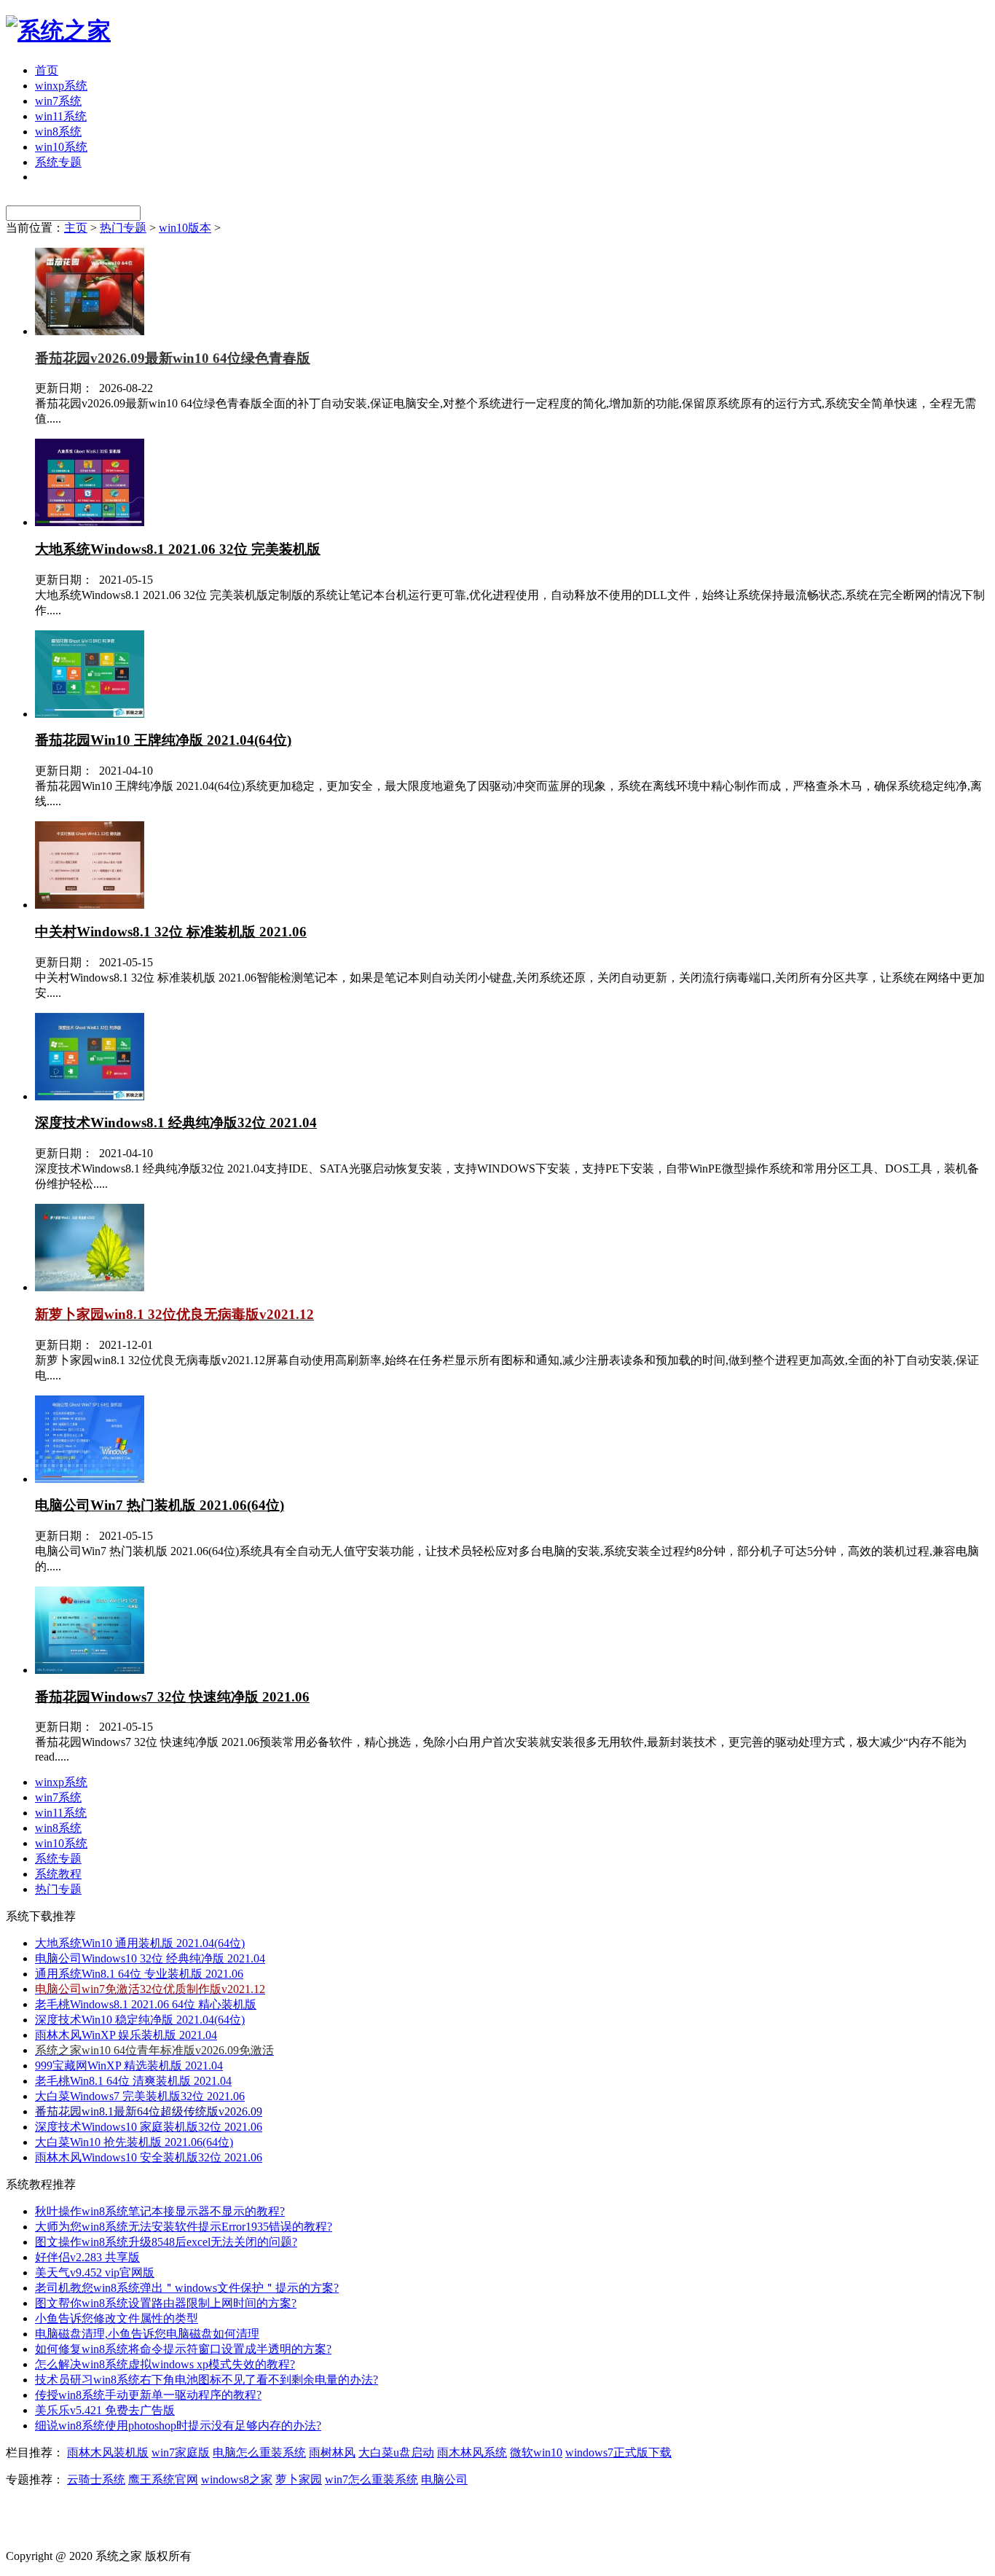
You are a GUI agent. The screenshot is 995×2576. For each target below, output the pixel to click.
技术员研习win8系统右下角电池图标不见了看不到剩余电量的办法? (207, 2380)
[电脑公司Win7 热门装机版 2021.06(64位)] (90, 1479)
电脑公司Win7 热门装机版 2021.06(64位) (160, 1505)
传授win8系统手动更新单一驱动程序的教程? (148, 2395)
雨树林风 (332, 2452)
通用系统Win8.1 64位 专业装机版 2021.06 (139, 1974)
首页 (47, 70)
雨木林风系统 (472, 2452)
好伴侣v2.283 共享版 (87, 2257)
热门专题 (123, 228)
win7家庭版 (181, 2452)
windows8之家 (237, 2479)
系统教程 (58, 1874)
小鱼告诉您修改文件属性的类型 (117, 2318)
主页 (76, 228)
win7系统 (58, 101)
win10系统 (61, 147)
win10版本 (185, 228)
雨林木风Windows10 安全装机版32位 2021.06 (149, 2157)
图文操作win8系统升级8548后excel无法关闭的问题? (166, 2242)
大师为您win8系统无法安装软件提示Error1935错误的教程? (184, 2227)
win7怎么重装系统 (371, 2479)
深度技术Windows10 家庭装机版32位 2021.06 (149, 2127)
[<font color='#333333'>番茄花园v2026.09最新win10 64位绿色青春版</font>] (90, 331)
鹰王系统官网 (163, 2479)
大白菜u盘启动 (396, 2452)
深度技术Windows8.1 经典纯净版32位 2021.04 (176, 1123)
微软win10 (536, 2452)
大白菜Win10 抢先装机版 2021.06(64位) (134, 2142)
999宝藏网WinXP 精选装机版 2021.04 (129, 2066)
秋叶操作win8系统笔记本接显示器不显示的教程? (160, 2211)
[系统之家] (58, 31)
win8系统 (58, 132)
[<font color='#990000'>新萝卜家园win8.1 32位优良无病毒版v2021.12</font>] (90, 1287)
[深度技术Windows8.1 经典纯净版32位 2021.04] (90, 1096)
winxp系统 (61, 86)
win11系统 (61, 116)
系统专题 (58, 162)
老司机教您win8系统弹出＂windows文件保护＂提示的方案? (187, 2288)
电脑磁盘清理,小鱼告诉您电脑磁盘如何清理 (147, 2334)
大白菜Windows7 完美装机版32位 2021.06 (140, 2096)
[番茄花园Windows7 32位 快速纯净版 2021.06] (90, 1670)
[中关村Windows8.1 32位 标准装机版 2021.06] (90, 905)
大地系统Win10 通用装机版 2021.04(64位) (140, 1943)
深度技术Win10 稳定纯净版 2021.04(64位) (140, 2020)
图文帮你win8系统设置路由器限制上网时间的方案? (166, 2303)
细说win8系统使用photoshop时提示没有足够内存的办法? (178, 2426)
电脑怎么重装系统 (259, 2452)
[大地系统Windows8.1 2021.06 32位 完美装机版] (90, 522)
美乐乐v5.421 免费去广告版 (105, 2410)
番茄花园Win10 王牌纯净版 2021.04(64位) (163, 740)
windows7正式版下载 (618, 2452)
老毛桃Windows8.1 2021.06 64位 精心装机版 (146, 2004)
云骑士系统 (96, 2479)
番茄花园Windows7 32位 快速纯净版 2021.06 (172, 1697)
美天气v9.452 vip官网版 (95, 2272)
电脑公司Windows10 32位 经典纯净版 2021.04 (150, 1958)
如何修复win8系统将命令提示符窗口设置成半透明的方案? (183, 2349)
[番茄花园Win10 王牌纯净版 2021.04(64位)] (90, 714)
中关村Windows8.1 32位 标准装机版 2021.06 (171, 932)
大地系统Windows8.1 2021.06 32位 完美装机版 (178, 549)
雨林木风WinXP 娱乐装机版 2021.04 (126, 2035)
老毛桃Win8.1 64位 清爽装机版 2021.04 (133, 2081)
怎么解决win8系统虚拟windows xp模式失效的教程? (165, 2364)
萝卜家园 (299, 2479)
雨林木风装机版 (108, 2452)
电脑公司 (444, 2479)
